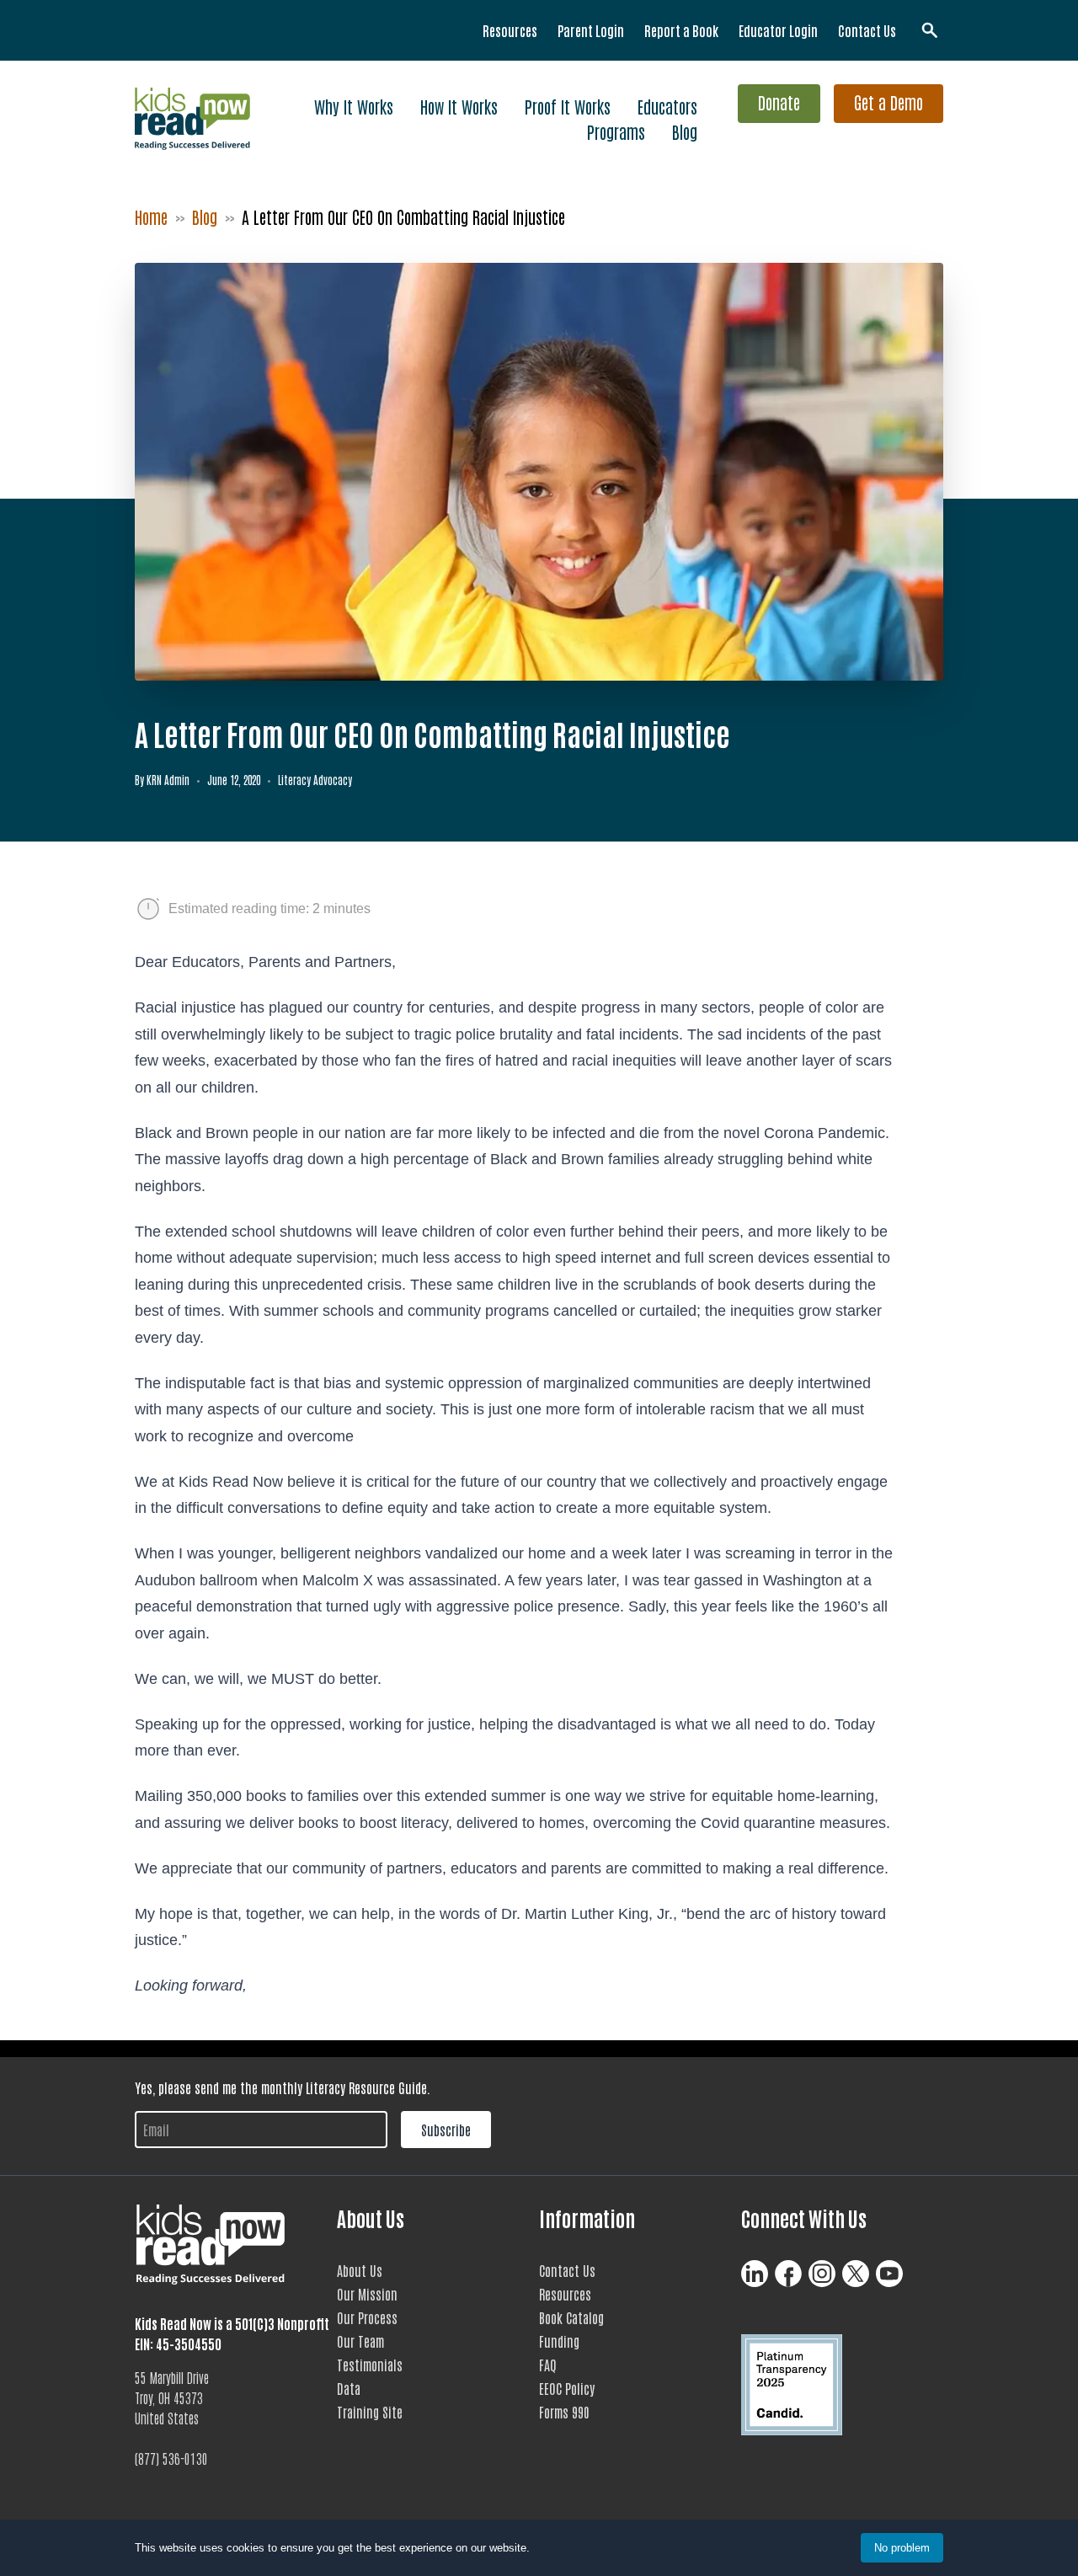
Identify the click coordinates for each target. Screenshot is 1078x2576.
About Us (360, 2270)
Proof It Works (568, 106)
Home (151, 216)
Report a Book (681, 30)
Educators (667, 106)
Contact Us (867, 30)
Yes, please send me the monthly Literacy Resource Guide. (283, 2087)
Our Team (360, 2341)
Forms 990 (564, 2412)
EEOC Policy (567, 2388)
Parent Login (591, 30)
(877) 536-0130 (171, 2458)
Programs (616, 131)
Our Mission (367, 2294)
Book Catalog (571, 2317)
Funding (559, 2341)
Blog (685, 131)
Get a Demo (889, 102)
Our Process (367, 2317)
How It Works (459, 106)
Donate (779, 102)
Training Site (370, 2412)
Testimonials (370, 2365)
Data (349, 2388)
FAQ (548, 2365)
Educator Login (778, 30)
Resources (510, 30)
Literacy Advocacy (315, 780)
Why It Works (354, 106)
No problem (902, 2548)
